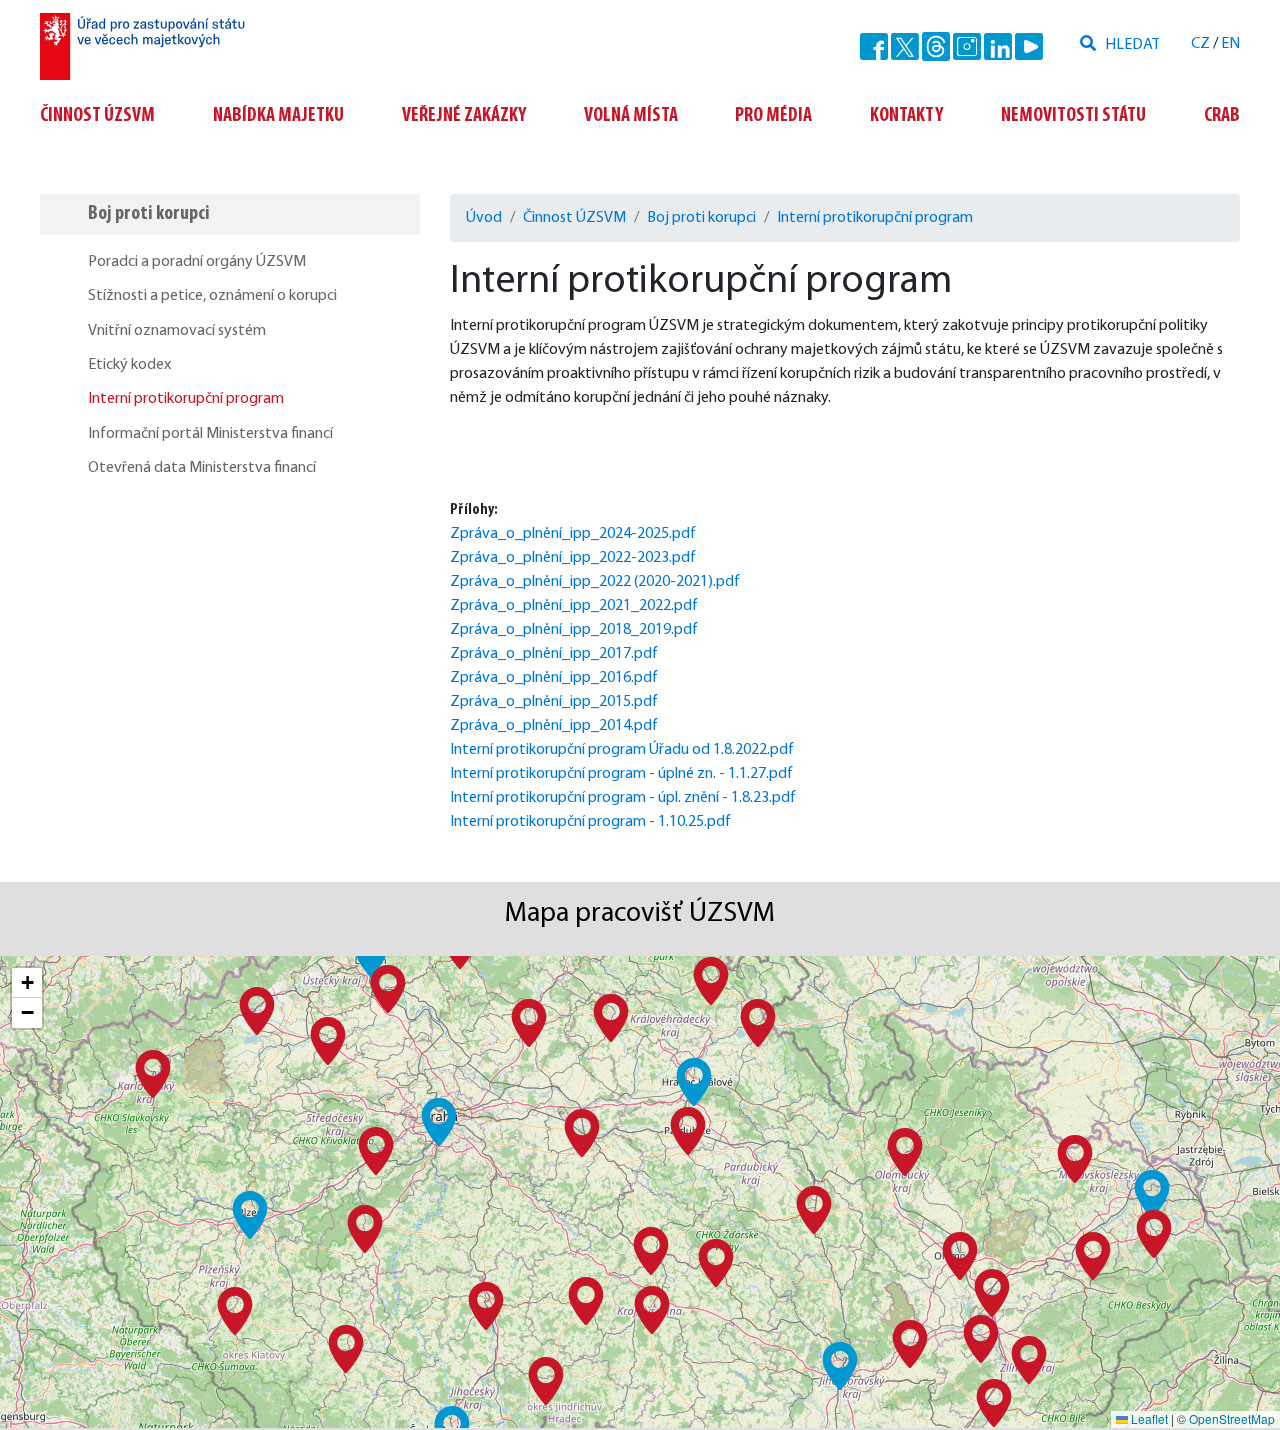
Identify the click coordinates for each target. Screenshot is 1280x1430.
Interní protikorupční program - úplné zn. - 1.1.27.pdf (621, 774)
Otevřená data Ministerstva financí (202, 468)
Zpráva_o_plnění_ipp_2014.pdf (554, 726)
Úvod (484, 218)
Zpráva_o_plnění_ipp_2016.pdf (554, 678)
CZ (1200, 44)
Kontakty (906, 116)
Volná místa (631, 116)
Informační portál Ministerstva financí (210, 434)
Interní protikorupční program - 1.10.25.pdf (590, 822)
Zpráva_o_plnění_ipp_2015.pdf (554, 702)
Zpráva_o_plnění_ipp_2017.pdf (554, 654)
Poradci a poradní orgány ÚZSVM (197, 262)
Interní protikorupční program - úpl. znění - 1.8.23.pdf (623, 798)
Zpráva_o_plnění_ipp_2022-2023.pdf (573, 558)
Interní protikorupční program (186, 399)
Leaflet (1148, 1418)
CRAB (1222, 116)
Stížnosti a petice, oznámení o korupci (212, 296)
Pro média (773, 116)
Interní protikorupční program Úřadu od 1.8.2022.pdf (622, 750)
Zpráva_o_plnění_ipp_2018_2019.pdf (574, 630)
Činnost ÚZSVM (97, 116)
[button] (439, 1122)
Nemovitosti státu (1073, 116)
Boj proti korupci (149, 214)
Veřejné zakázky (464, 116)
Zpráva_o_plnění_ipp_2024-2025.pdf (573, 534)
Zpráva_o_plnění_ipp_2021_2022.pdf (574, 606)
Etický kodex (129, 365)
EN (1230, 44)
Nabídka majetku (278, 116)
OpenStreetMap (1232, 1418)
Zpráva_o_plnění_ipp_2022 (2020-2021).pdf (595, 582)
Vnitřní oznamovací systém (177, 331)
